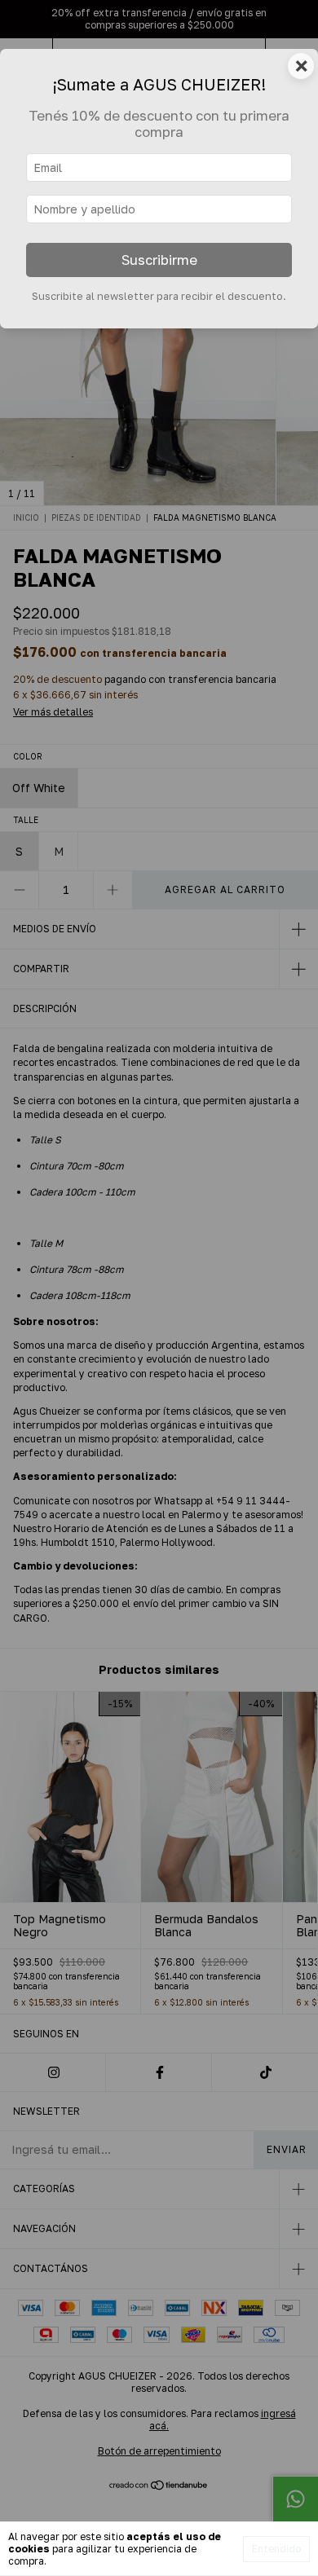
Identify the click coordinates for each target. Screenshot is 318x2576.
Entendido (276, 2549)
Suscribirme (159, 260)
